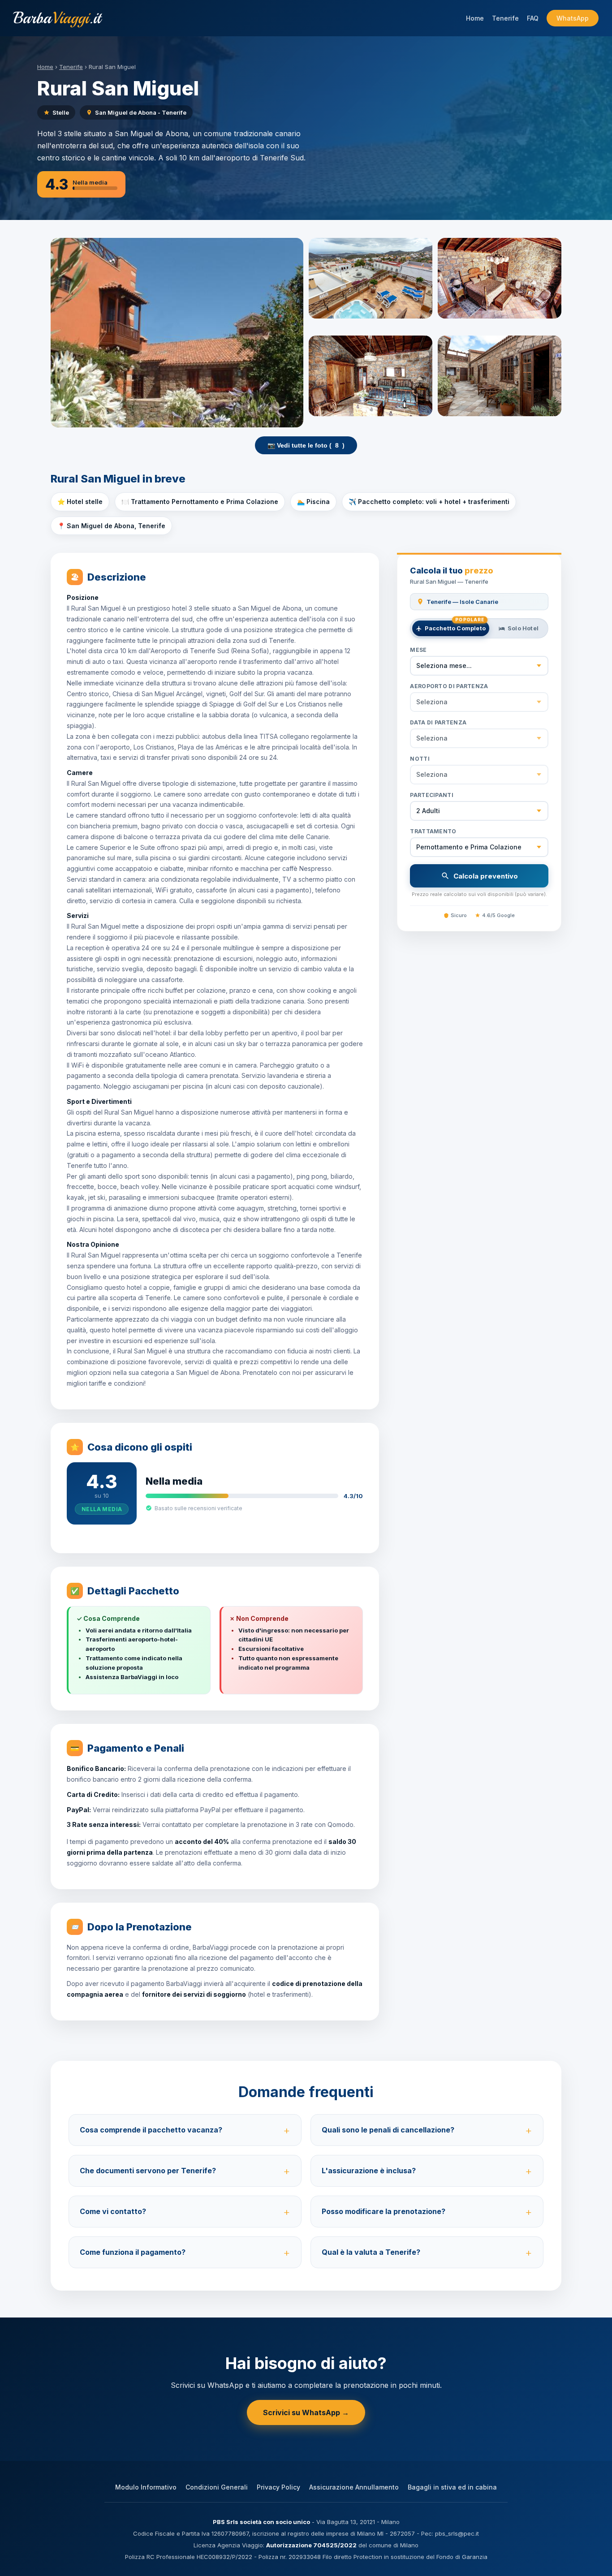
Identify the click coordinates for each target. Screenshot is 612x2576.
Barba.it (57, 18)
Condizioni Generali (217, 2487)
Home (475, 18)
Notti (420, 759)
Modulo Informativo (146, 2487)
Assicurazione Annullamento (354, 2487)
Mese (418, 650)
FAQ (533, 18)
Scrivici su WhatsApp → (306, 2412)
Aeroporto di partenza (449, 686)
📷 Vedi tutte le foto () (306, 445)
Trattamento (433, 831)
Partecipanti (432, 795)
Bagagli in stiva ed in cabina (452, 2487)
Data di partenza (438, 722)
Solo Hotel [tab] (523, 628)
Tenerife (505, 18)
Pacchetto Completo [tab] (455, 626)
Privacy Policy (278, 2487)
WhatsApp (573, 18)
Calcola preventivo (486, 876)
